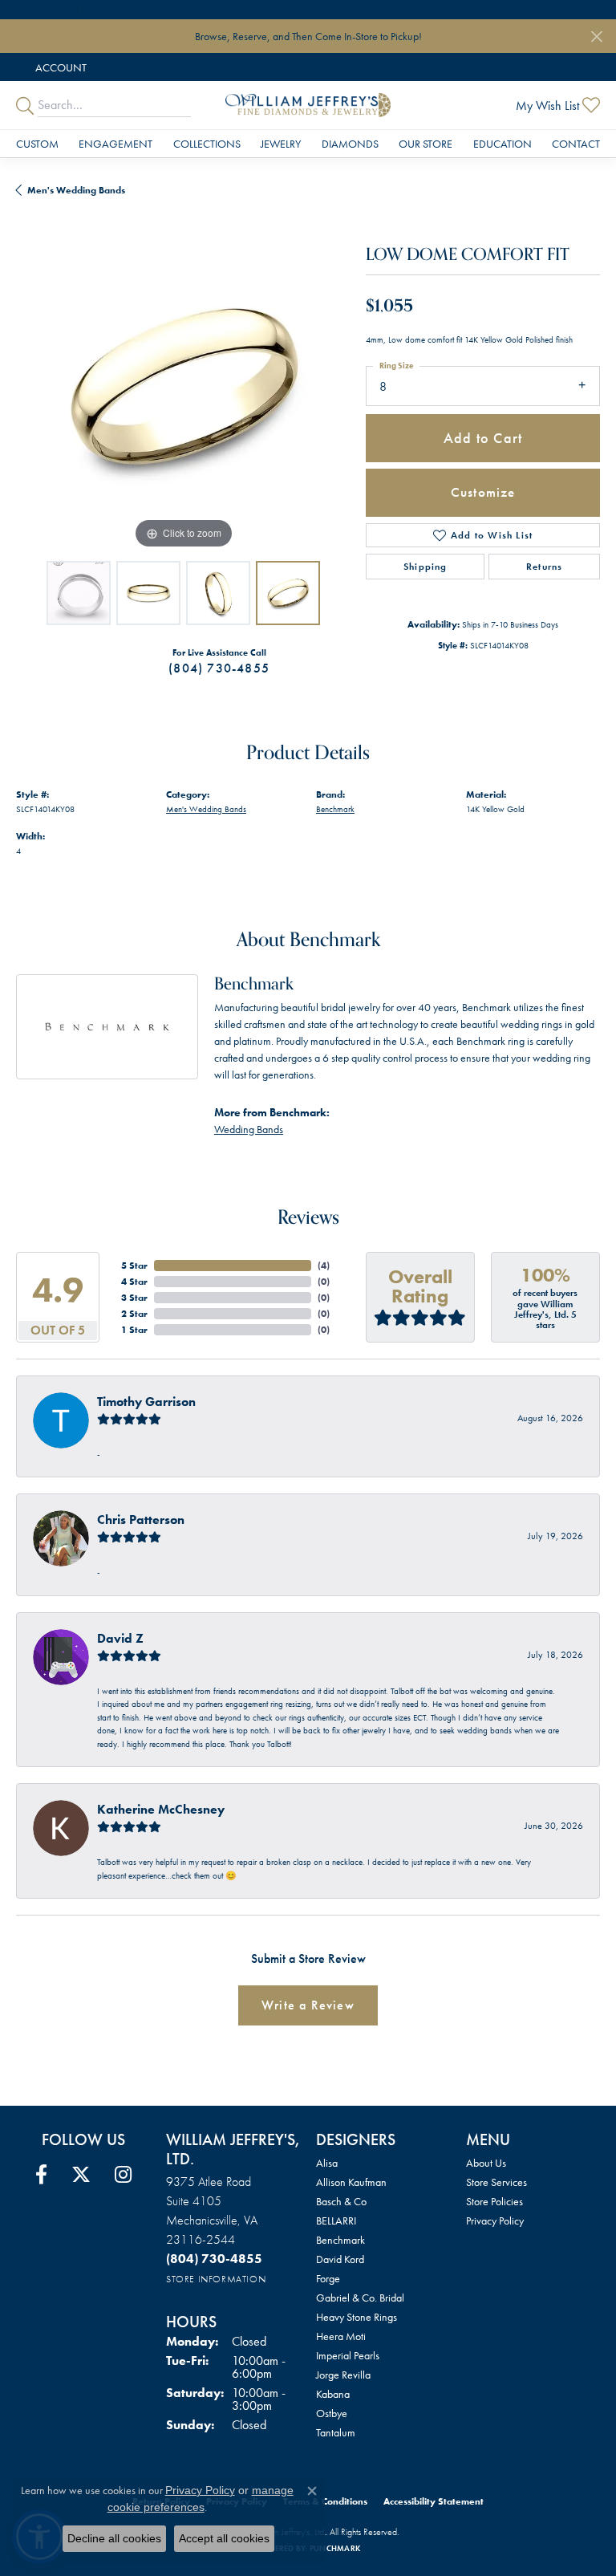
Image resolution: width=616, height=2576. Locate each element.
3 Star (134, 1298)
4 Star (134, 1282)
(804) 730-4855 (219, 668)
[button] (59, 67)
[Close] (596, 37)
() (324, 1266)
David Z (120, 1638)
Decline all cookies (114, 2538)
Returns (544, 567)
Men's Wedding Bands (76, 190)
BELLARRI (336, 2220)
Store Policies (494, 2201)
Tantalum (336, 2432)
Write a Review (308, 2005)
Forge (328, 2278)
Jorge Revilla (343, 2375)
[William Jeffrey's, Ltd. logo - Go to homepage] (308, 105)
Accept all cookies (224, 2538)
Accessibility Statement (434, 2501)
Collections (207, 144)
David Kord (340, 2259)
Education (503, 144)
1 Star (134, 1330)
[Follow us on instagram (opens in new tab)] (123, 2175)
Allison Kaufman (351, 2182)
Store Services (496, 2182)
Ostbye (332, 2413)
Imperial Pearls (348, 2355)
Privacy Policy (495, 2220)
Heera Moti (341, 2336)
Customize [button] (483, 492)
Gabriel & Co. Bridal (360, 2298)
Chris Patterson (141, 1520)
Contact (576, 144)
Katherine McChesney (161, 1809)
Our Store (426, 144)
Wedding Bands (249, 1129)
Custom (37, 144)
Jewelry (281, 144)
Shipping (426, 567)
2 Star (134, 1314)
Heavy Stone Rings (357, 2317)
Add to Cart (483, 438)
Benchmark (335, 809)
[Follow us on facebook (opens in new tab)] (41, 2175)
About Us (486, 2163)
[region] (183, 385)
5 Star (134, 1266)
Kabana (333, 2394)
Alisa (327, 2163)
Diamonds (350, 144)
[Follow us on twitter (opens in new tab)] (81, 2175)
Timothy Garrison (146, 1402)
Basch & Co (341, 2201)
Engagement (115, 144)
